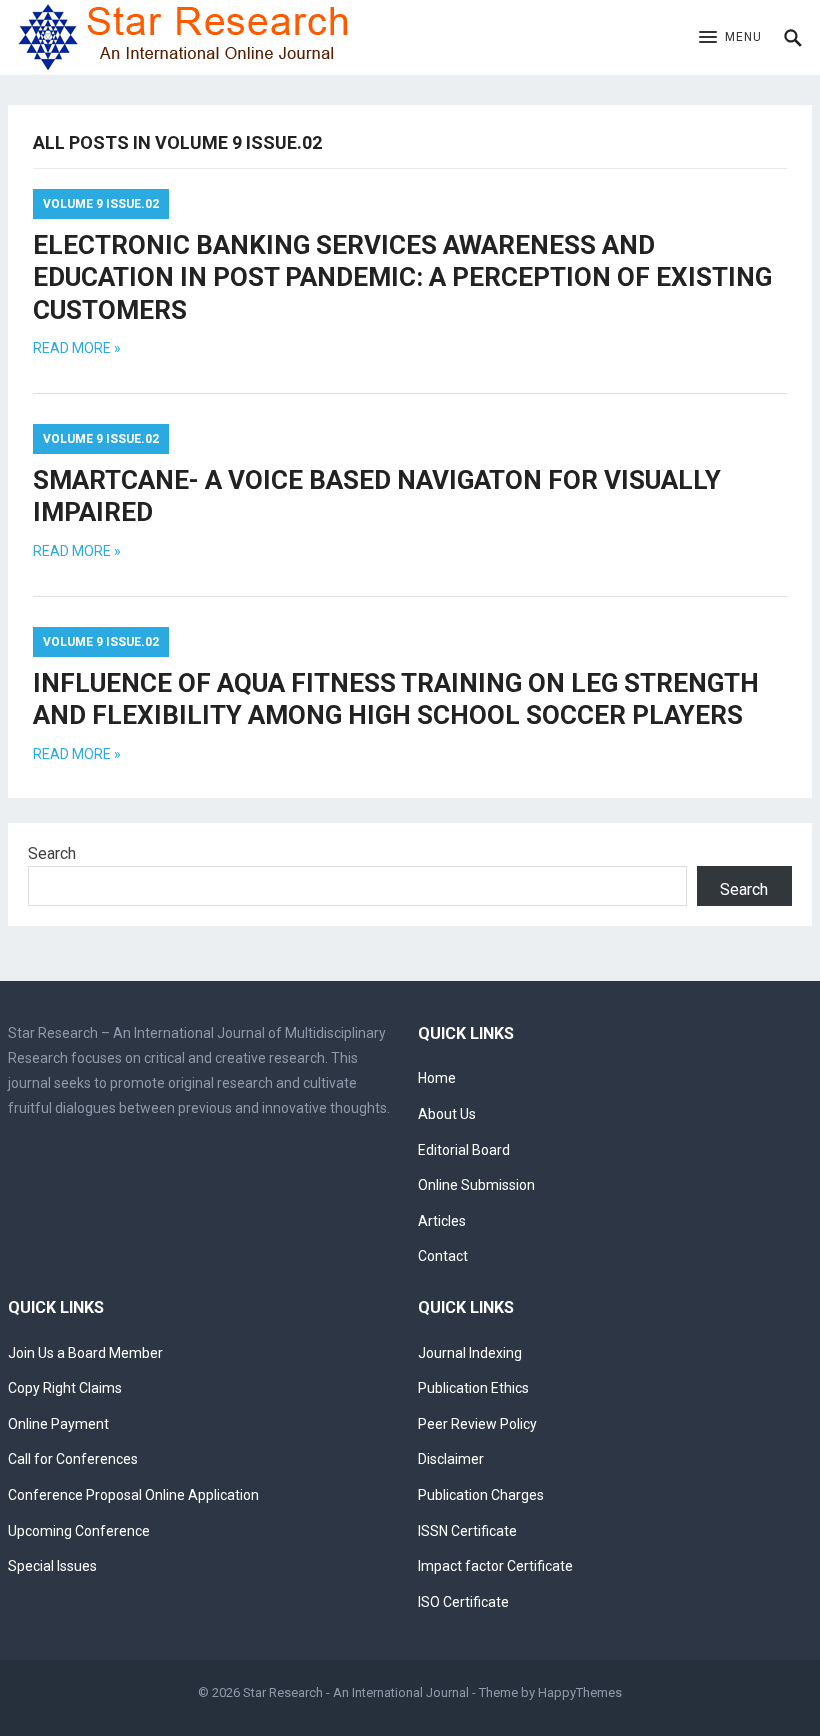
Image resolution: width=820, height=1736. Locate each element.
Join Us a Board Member (85, 1353)
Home (437, 1078)
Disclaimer (451, 1459)
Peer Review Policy (477, 1424)
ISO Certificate (463, 1602)
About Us (447, 1114)
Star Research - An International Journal (356, 1692)
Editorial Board (464, 1150)
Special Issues (52, 1566)
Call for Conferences (73, 1459)
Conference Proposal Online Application (133, 1495)
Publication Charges (481, 1495)
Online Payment (58, 1424)
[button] (730, 38)
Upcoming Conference (79, 1531)
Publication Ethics (473, 1388)
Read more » (77, 348)
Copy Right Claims (65, 1388)
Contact (443, 1256)
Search (52, 853)
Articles (442, 1221)
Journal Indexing (470, 1353)
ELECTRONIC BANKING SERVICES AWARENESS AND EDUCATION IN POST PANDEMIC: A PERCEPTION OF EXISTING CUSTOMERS (402, 277)
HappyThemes (580, 1692)
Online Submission (476, 1185)
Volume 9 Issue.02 (101, 204)
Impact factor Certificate (495, 1566)
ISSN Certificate (467, 1531)
